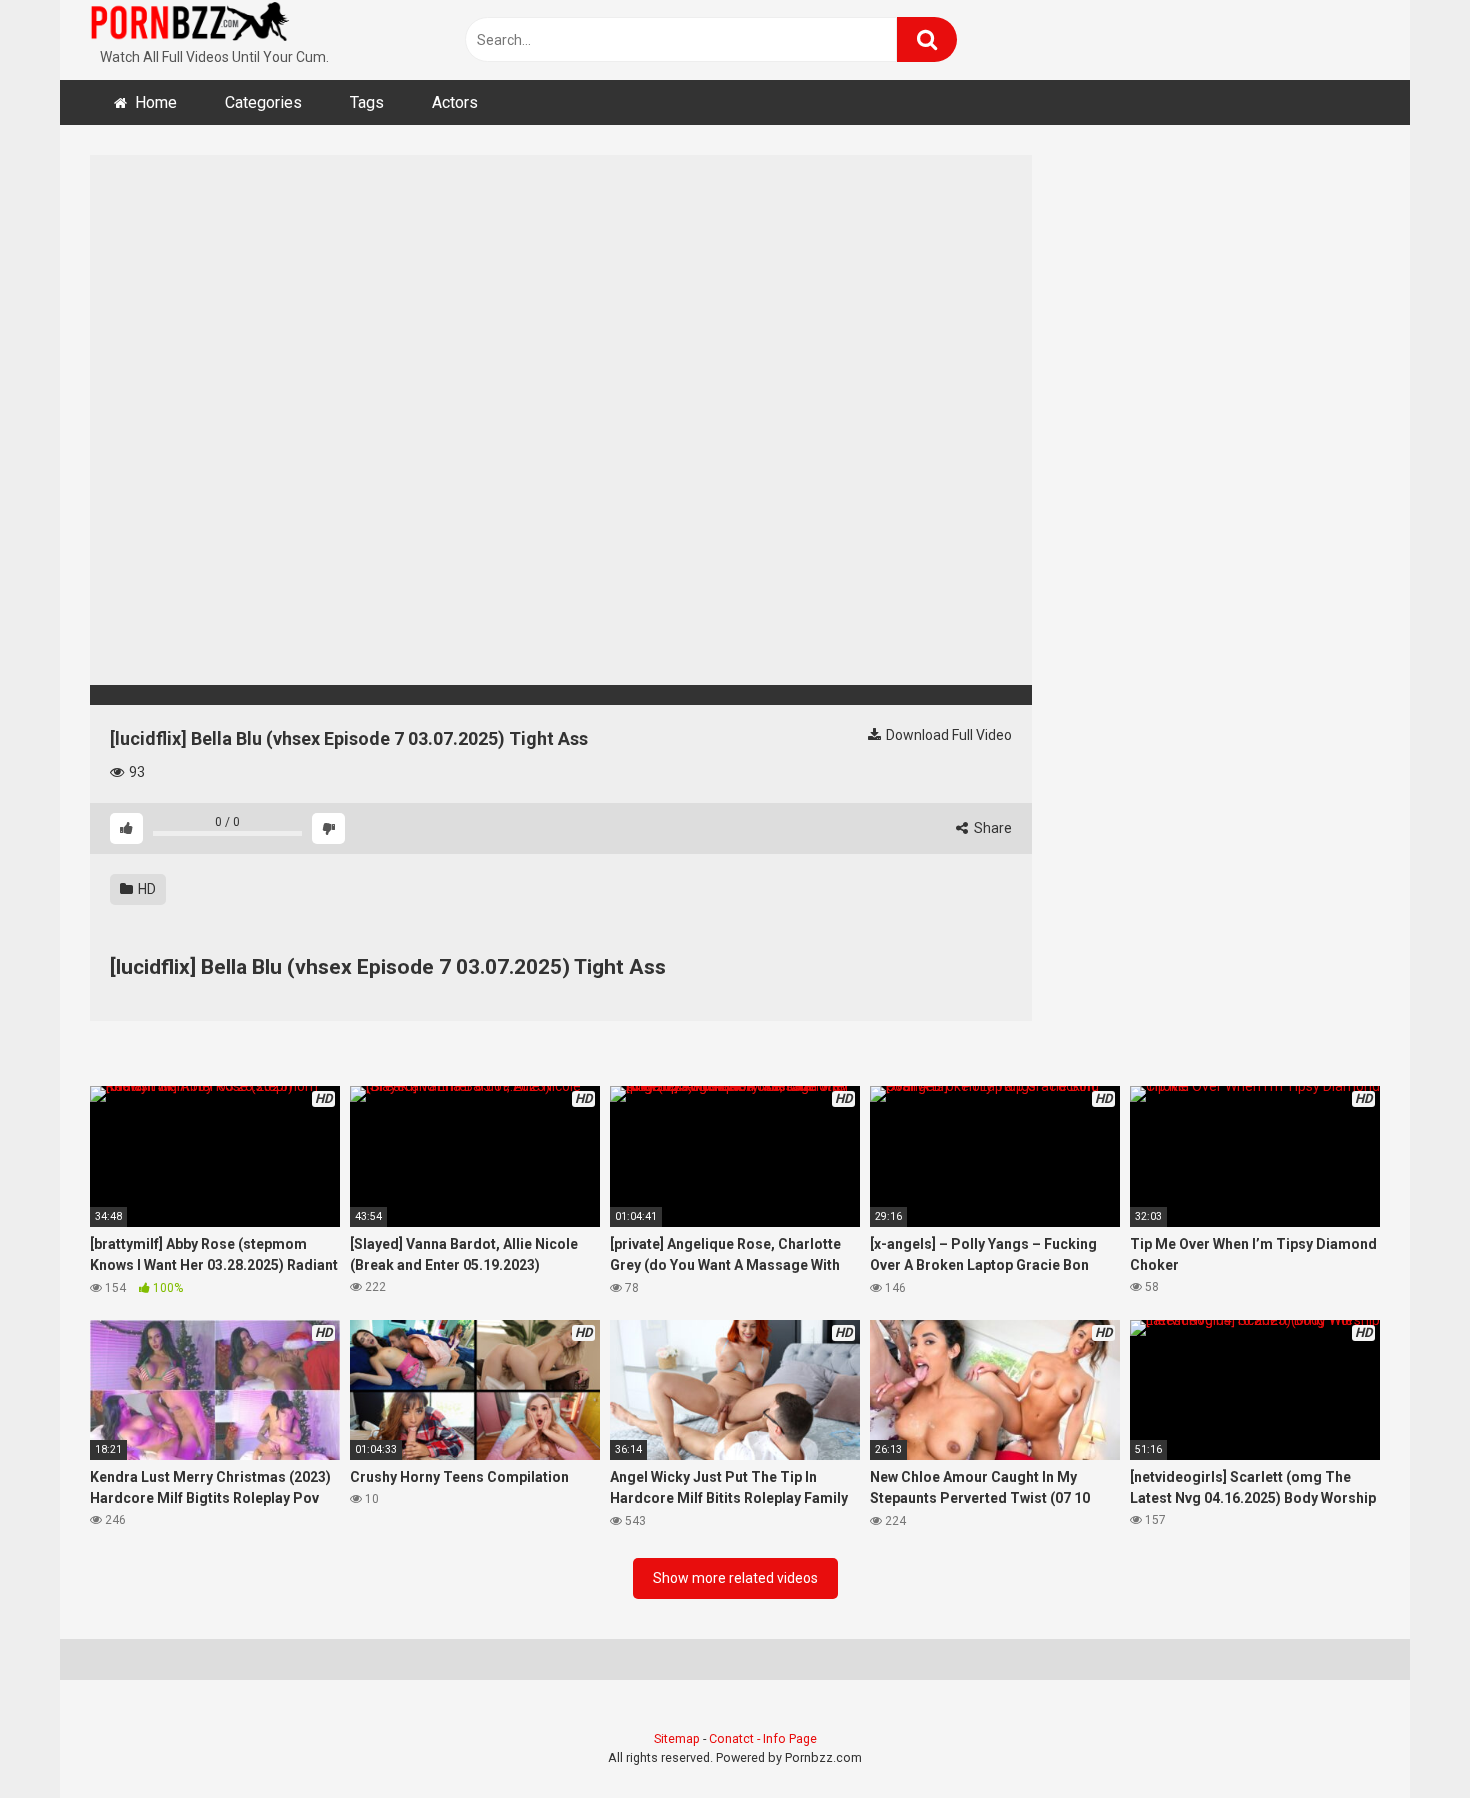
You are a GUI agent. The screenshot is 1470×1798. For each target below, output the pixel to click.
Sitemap (677, 1738)
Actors (455, 102)
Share (991, 828)
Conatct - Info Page (763, 1738)
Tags (367, 102)
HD (145, 889)
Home (156, 102)
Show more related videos (735, 1578)
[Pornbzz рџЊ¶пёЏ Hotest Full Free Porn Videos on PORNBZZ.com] (190, 25)
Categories (263, 102)
